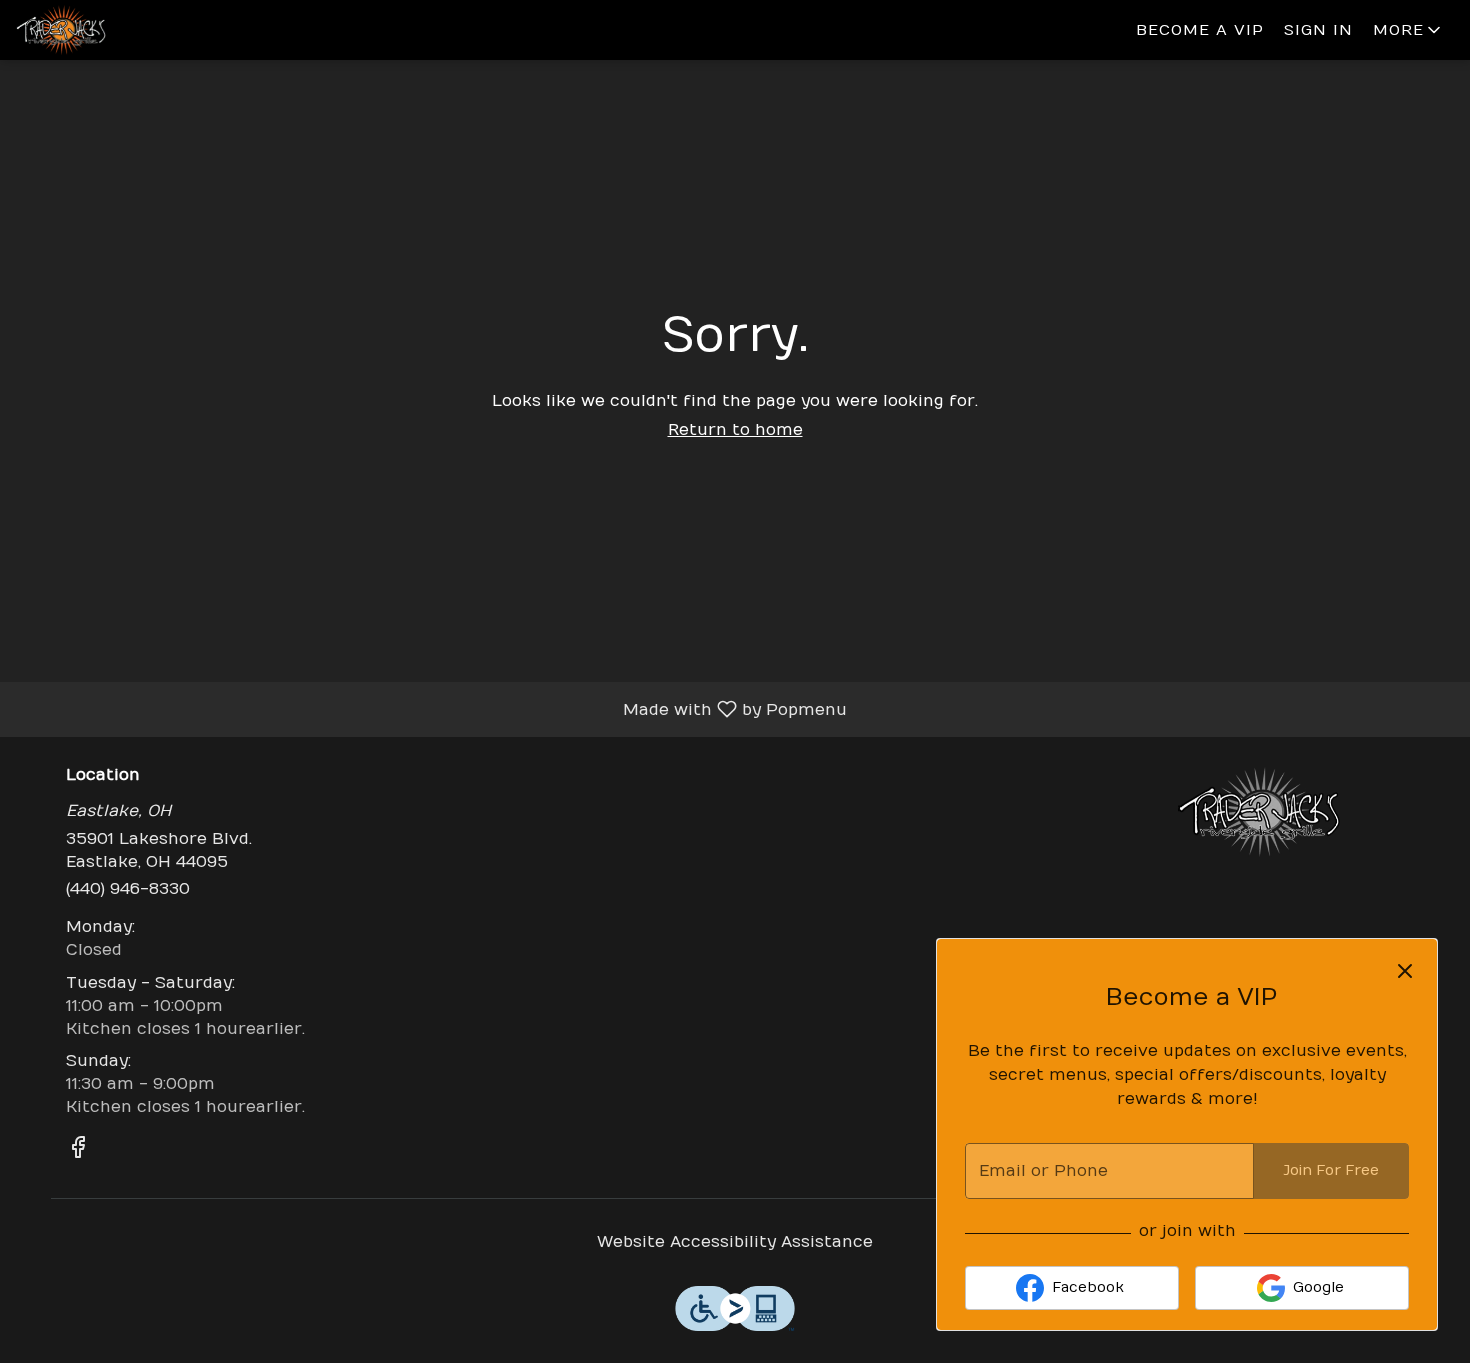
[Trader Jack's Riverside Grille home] (106, 30)
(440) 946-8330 (128, 889)
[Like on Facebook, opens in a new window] (78, 1151)
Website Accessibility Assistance (735, 1242)
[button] (1408, 30)
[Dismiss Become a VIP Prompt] (1405, 971)
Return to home (735, 430)
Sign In (1318, 30)
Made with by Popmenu (431, 709)
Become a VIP (1200, 30)
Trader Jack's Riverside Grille (1260, 812)
